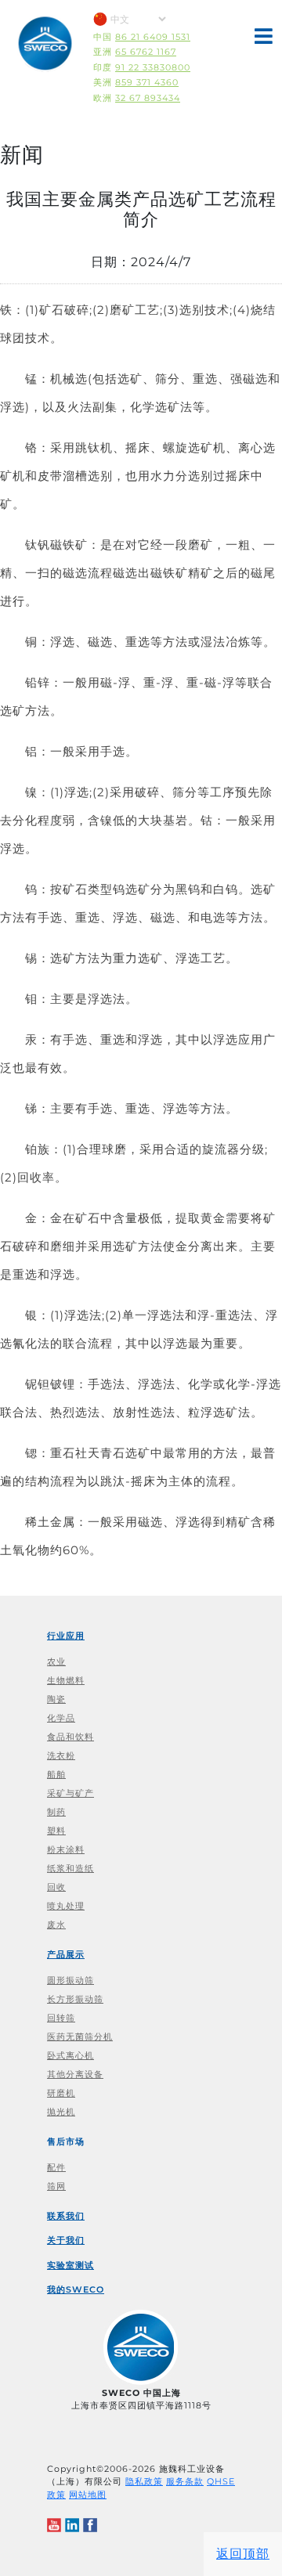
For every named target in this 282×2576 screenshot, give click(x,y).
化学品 (61, 1718)
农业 (56, 1661)
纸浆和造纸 (70, 1868)
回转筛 (61, 2018)
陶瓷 (56, 1699)
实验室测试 (70, 2265)
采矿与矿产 (70, 1793)
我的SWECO (76, 2289)
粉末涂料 (66, 1849)
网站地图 (88, 2495)
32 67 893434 (148, 98)
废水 (56, 1925)
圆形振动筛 (70, 1980)
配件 (56, 2167)
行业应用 (66, 1636)
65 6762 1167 (146, 52)
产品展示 (66, 1954)
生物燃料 (66, 1680)
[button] (264, 40)
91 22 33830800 (153, 67)
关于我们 (66, 2240)
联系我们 (66, 2216)
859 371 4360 (147, 82)
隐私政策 (144, 2481)
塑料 (56, 1831)
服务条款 (185, 2481)
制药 (56, 1812)
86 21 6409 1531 (153, 37)
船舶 (56, 1774)
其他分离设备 (75, 2074)
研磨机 (61, 2093)
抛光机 (61, 2112)
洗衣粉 (61, 1755)
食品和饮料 (70, 1737)
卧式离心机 (70, 2055)
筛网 (56, 2186)
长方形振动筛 (75, 1999)
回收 (56, 1887)
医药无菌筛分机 (80, 2037)
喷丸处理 (66, 1906)
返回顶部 (243, 2554)
